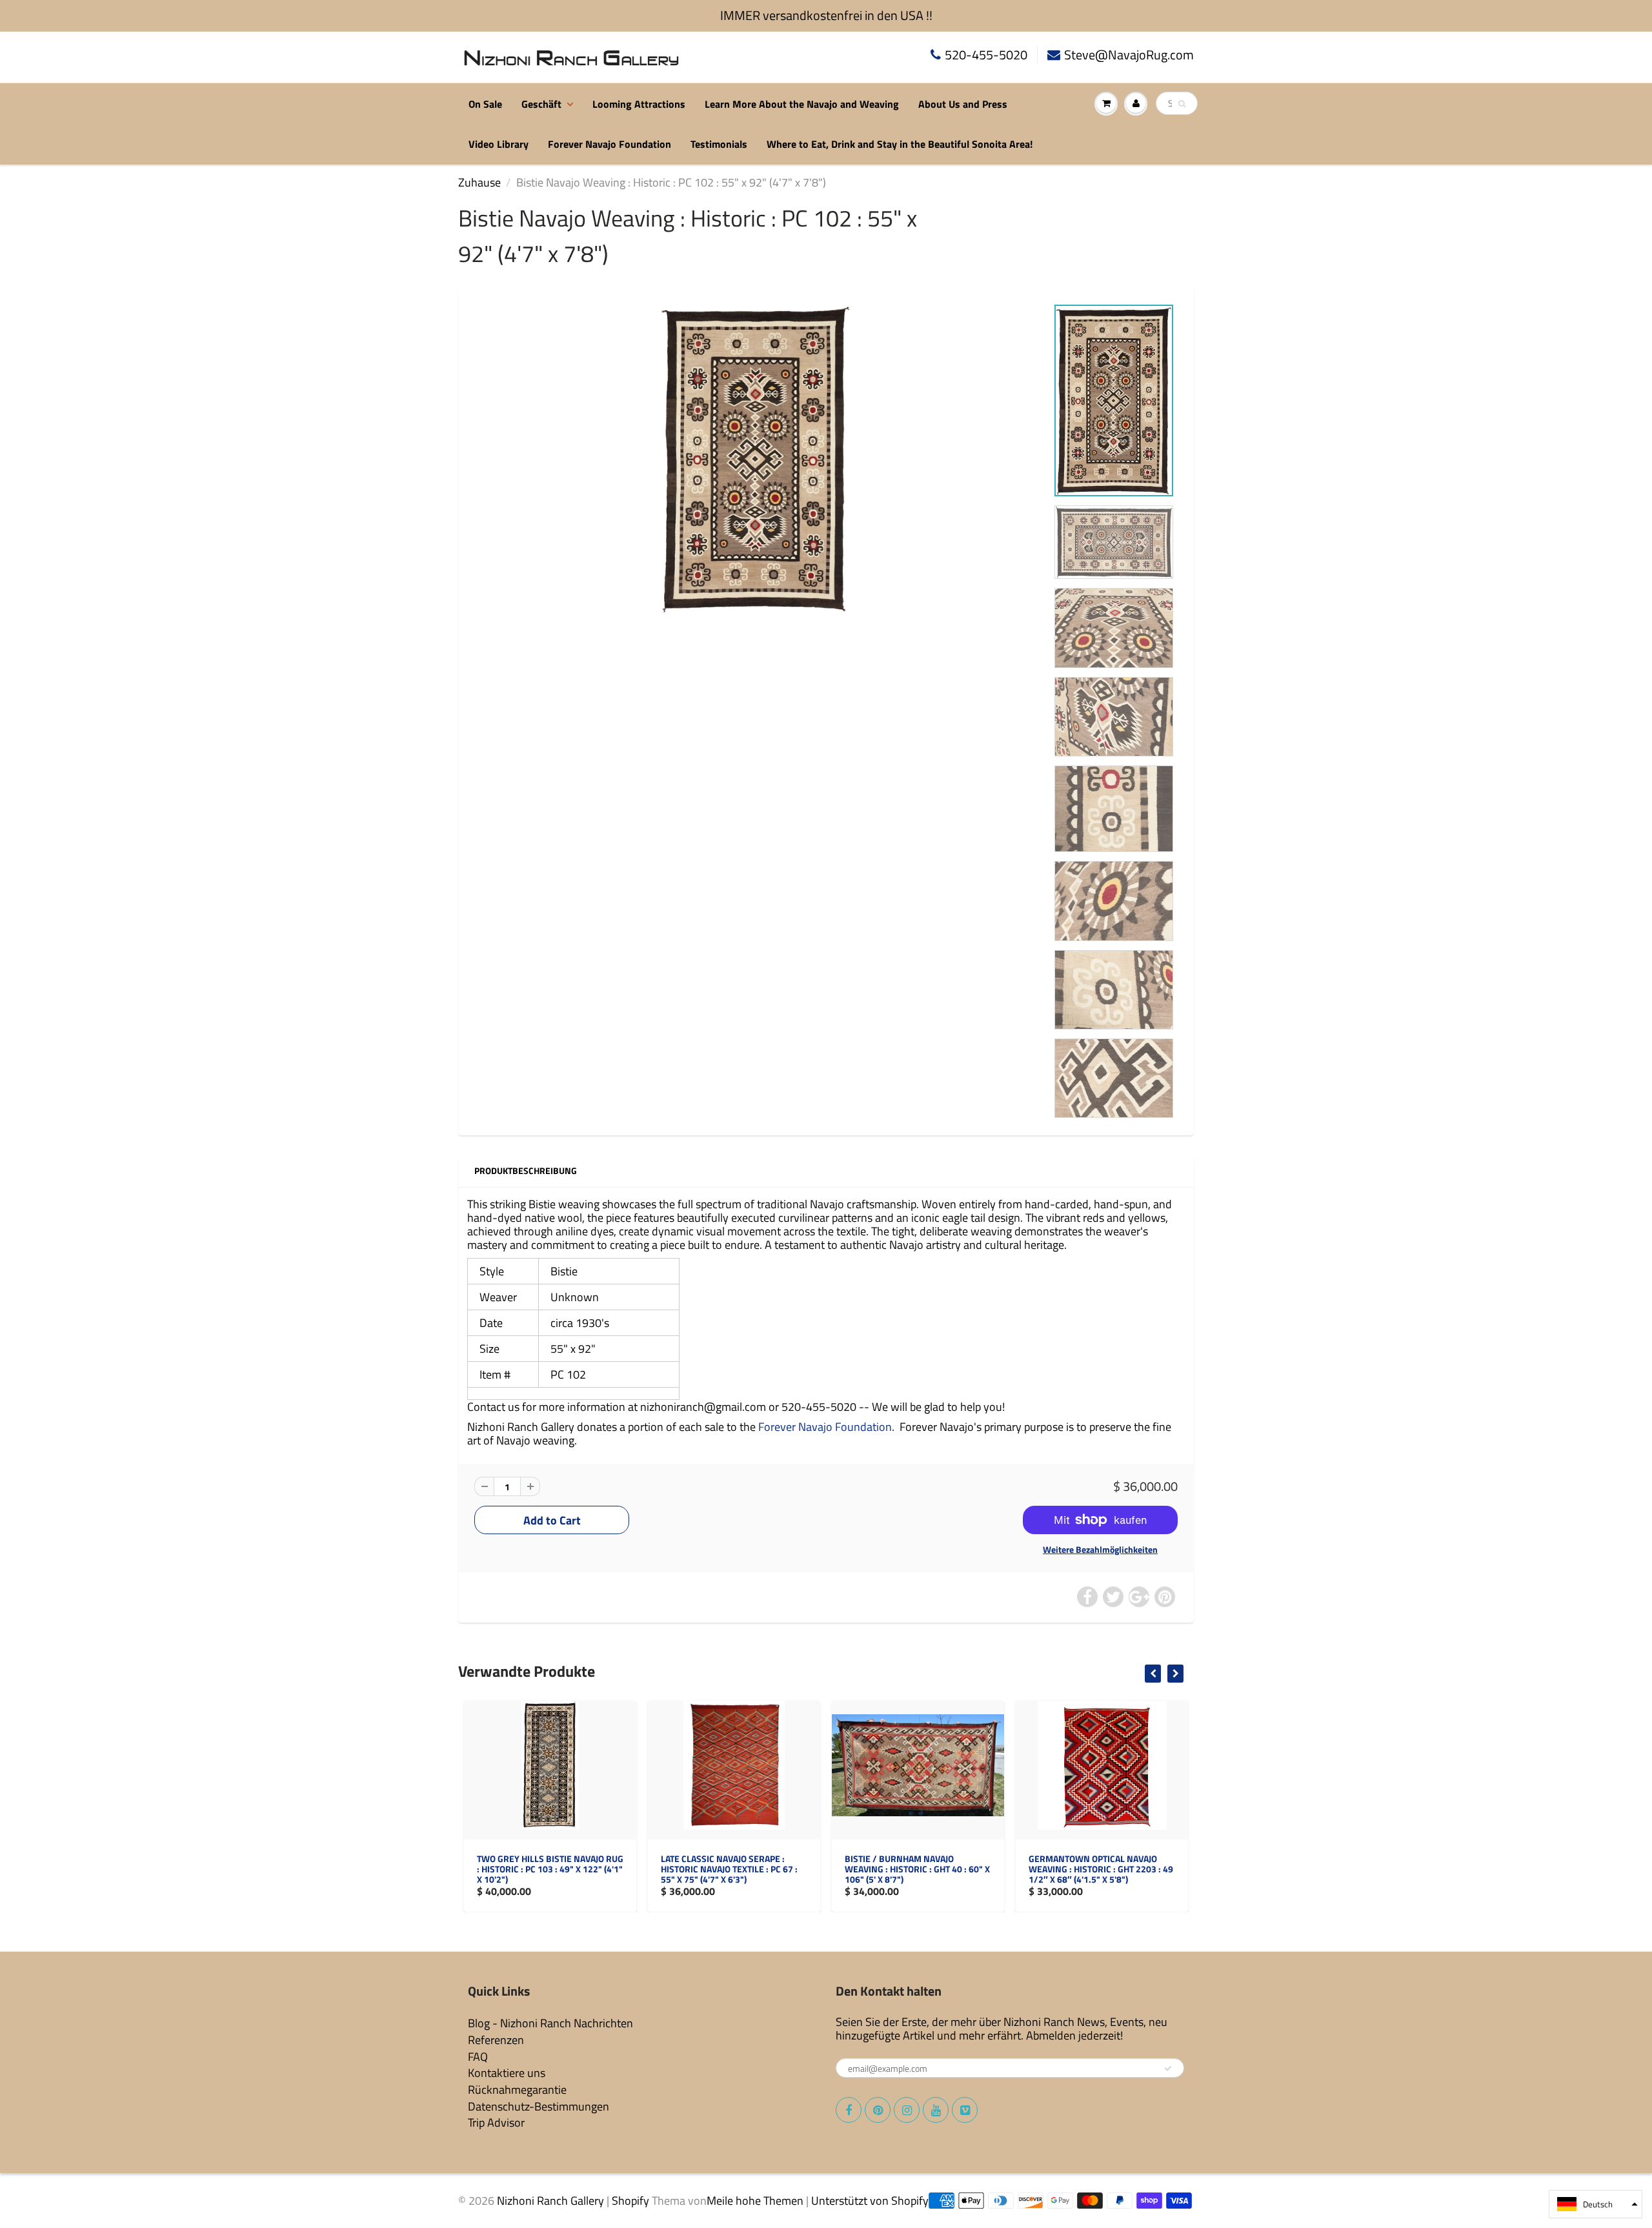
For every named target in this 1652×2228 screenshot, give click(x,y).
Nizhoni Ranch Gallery (550, 2201)
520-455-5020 (986, 55)
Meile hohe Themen (755, 2201)
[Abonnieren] (1168, 2069)
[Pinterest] (878, 2110)
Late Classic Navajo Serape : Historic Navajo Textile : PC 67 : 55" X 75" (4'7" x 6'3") (545, 1869)
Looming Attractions (639, 104)
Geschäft (541, 104)
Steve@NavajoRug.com (1129, 55)
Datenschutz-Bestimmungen (539, 2106)
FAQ (478, 2057)
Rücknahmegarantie (517, 2090)
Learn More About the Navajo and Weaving (802, 104)
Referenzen (496, 2040)
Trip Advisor (496, 2122)
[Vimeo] (965, 2110)
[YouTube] (936, 2110)
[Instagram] (907, 2110)
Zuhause (479, 182)
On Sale (485, 104)
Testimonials (719, 144)
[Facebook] (849, 2110)
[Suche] (1182, 104)
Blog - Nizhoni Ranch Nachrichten (550, 2023)
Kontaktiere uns (507, 2073)
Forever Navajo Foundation (609, 144)
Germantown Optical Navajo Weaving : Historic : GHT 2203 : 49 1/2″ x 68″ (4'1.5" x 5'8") (917, 1869)
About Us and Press (963, 104)
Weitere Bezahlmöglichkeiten (1100, 1550)
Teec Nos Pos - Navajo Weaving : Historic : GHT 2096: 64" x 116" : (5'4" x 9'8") (1099, 1869)
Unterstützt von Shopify (870, 2201)
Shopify (630, 2201)
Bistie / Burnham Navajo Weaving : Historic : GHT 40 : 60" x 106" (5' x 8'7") (733, 1869)
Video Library (499, 144)
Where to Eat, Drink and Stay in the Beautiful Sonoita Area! (900, 144)
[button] (1596, 2204)
